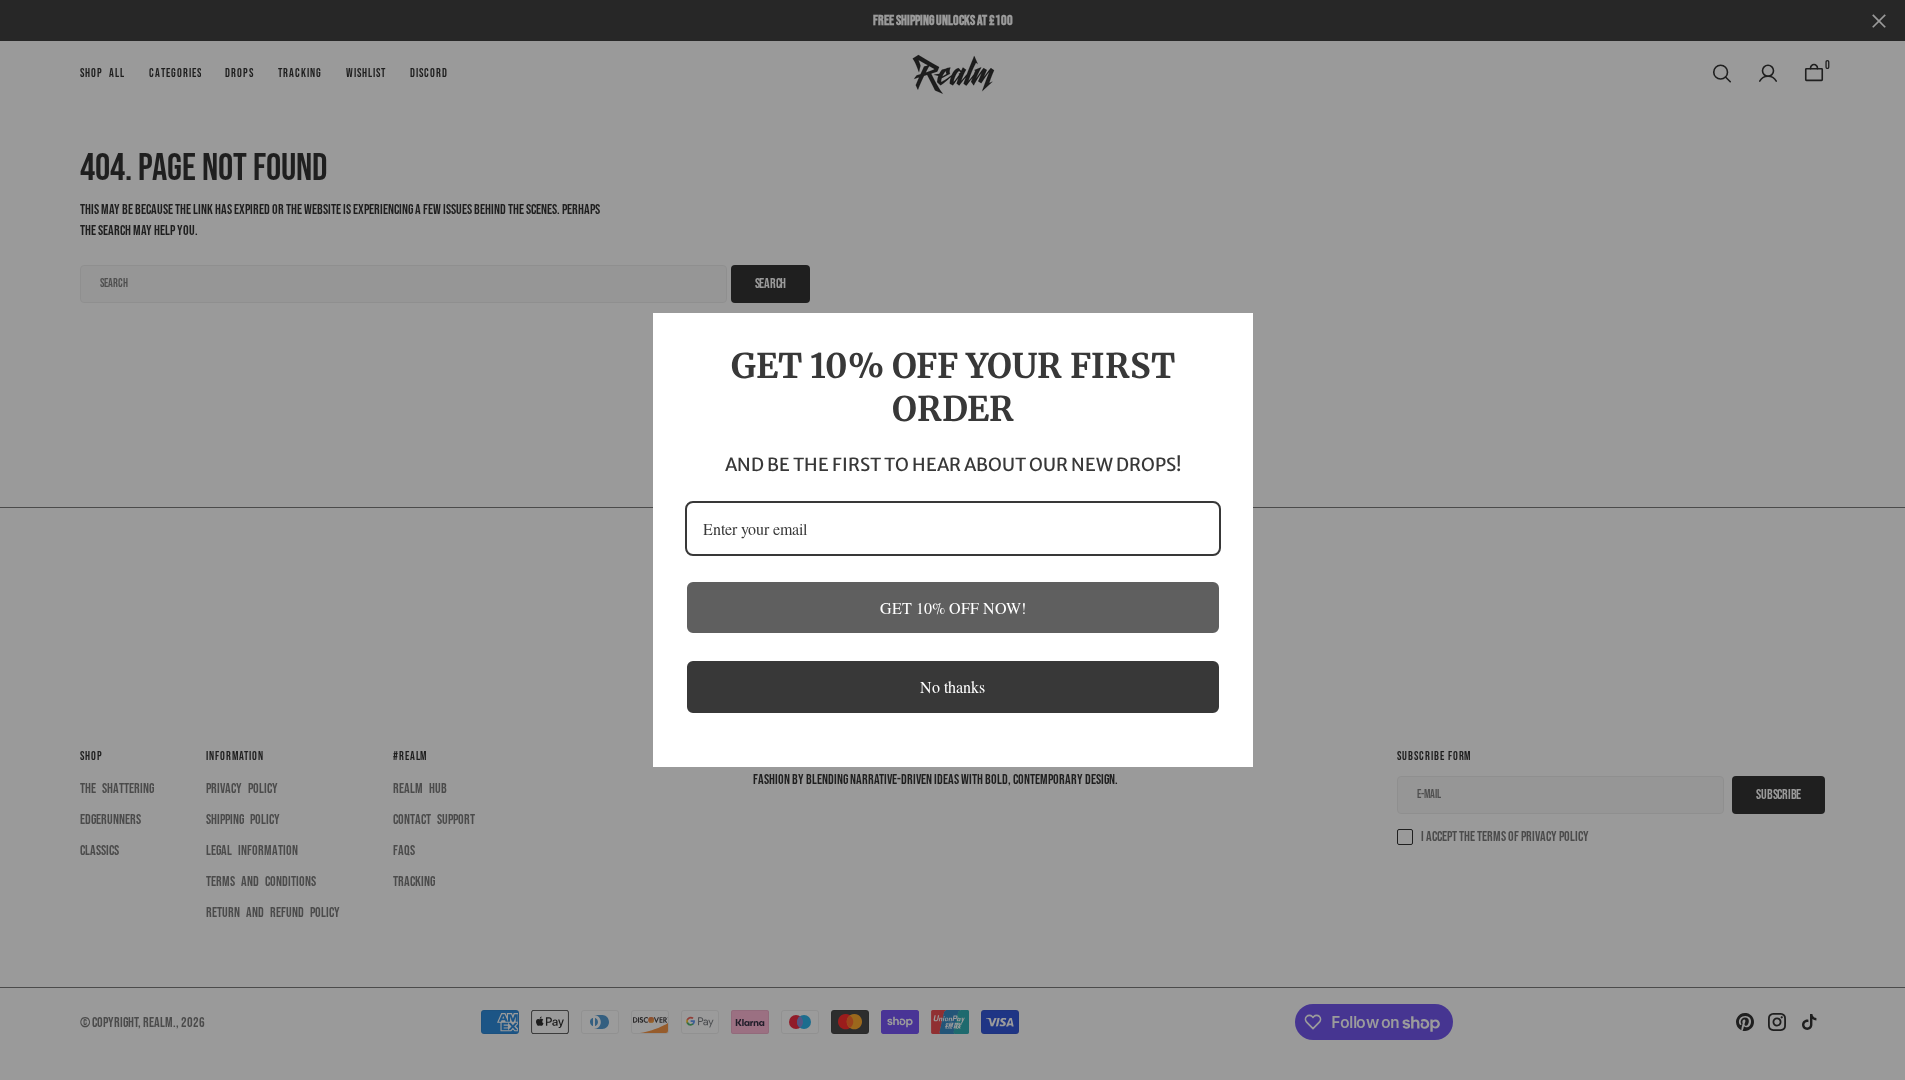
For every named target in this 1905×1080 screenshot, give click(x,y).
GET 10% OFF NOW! (953, 607)
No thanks (952, 686)
